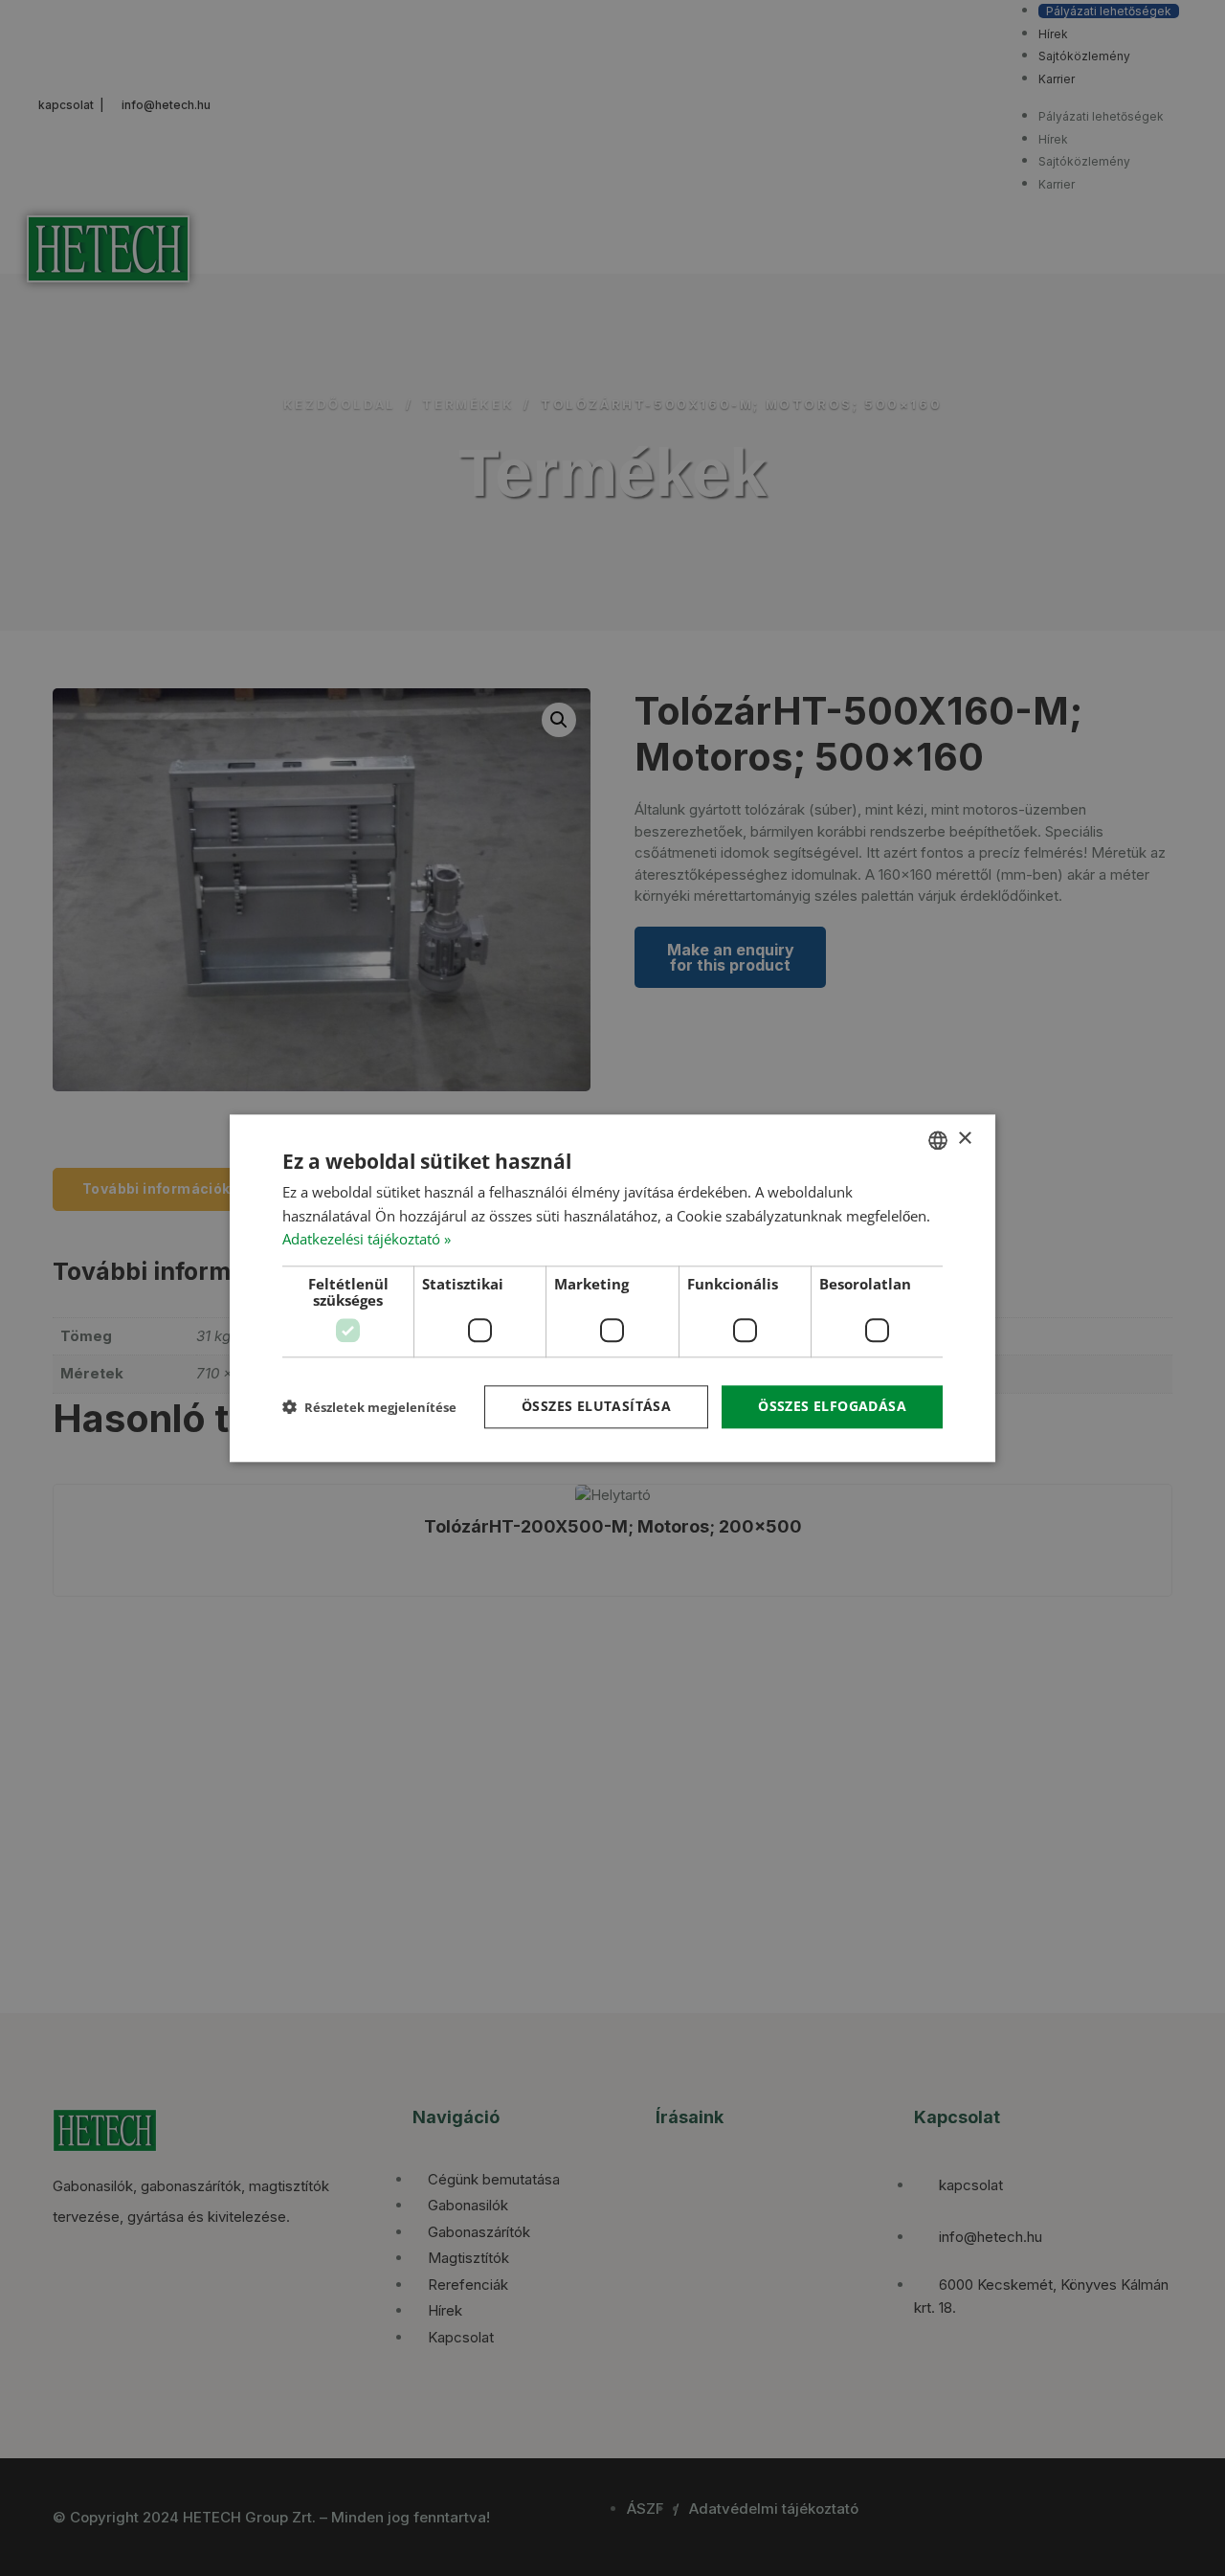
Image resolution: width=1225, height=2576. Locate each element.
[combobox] (938, 1140)
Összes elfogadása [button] (832, 1406)
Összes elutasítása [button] (596, 1406)
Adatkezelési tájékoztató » (367, 1240)
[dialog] (612, 1288)
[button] (369, 1407)
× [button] (964, 1139)
